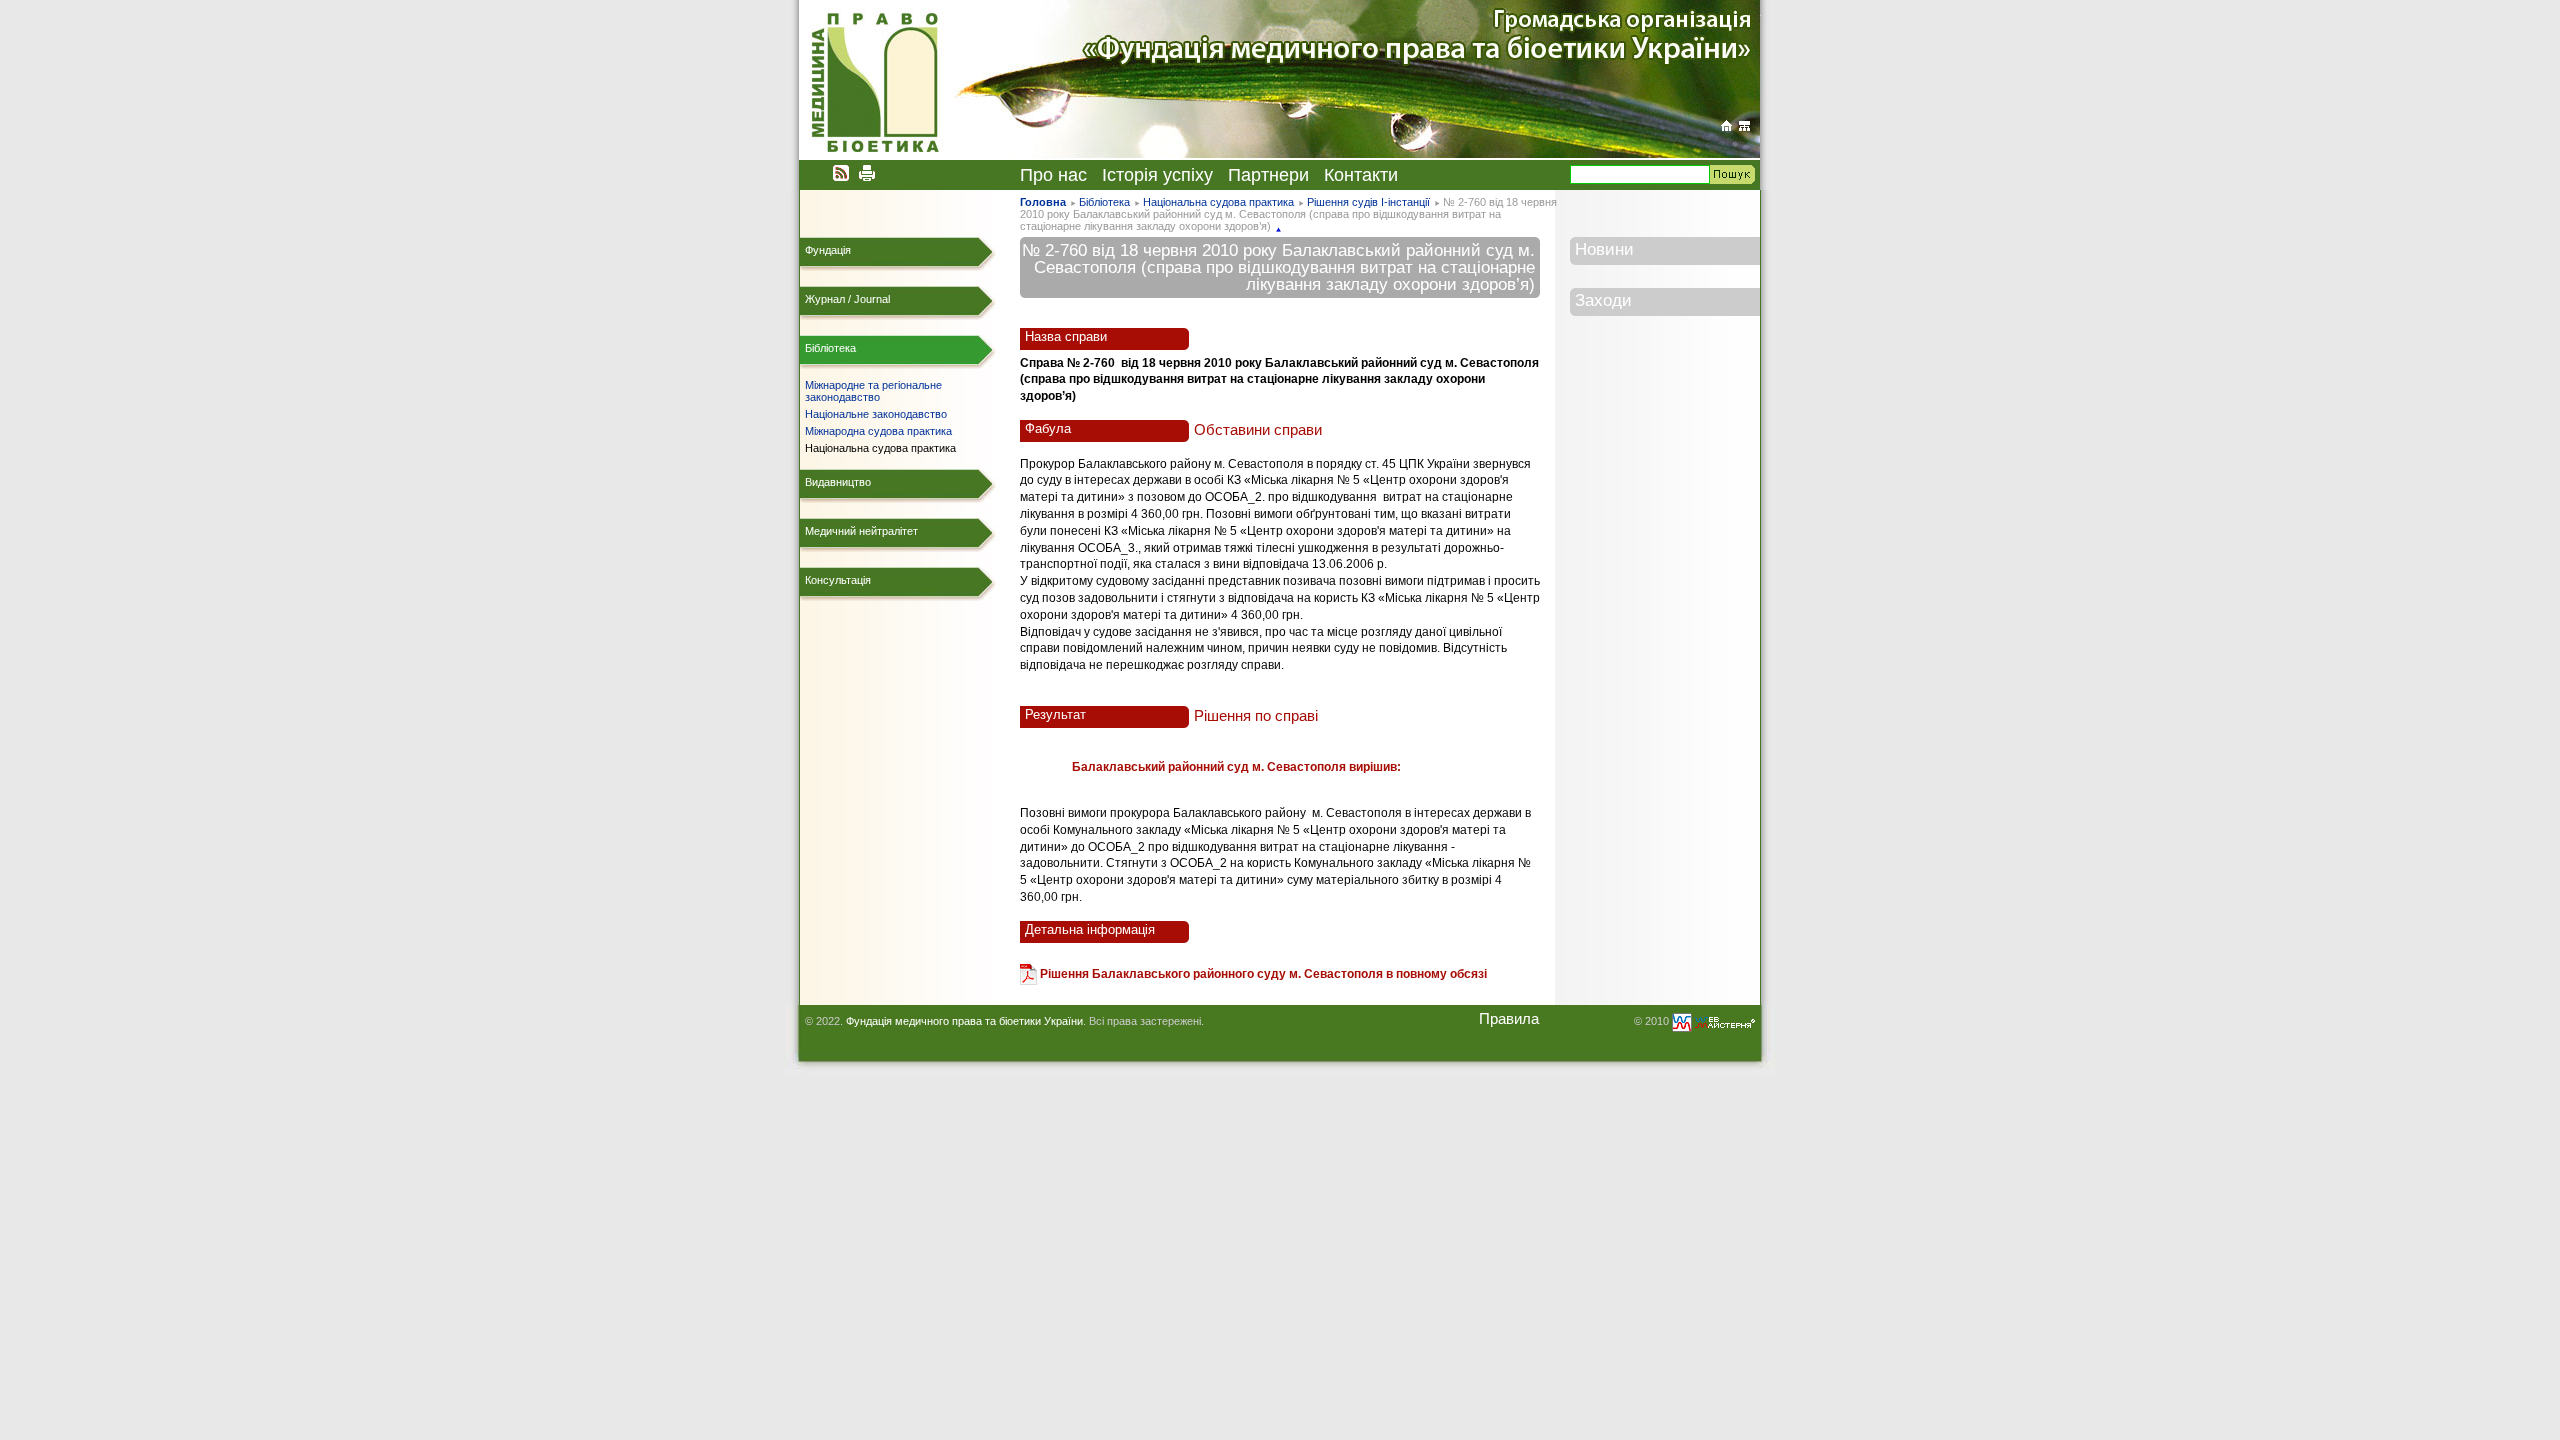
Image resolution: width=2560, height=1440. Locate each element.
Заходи (1603, 300)
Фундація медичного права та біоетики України (964, 1021)
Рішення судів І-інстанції (1368, 202)
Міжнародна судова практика (878, 431)
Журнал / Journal (847, 299)
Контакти (1361, 175)
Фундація (828, 250)
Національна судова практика (1218, 202)
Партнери (1268, 175)
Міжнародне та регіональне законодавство (873, 391)
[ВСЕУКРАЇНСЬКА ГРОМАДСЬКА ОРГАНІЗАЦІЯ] (1726, 125)
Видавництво (838, 482)
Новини (1604, 249)
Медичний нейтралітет (861, 531)
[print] (867, 172)
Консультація (838, 580)
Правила (1509, 1019)
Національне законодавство (876, 414)
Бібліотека (1104, 202)
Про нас (1053, 175)
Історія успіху (1157, 175)
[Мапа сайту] (1744, 125)
